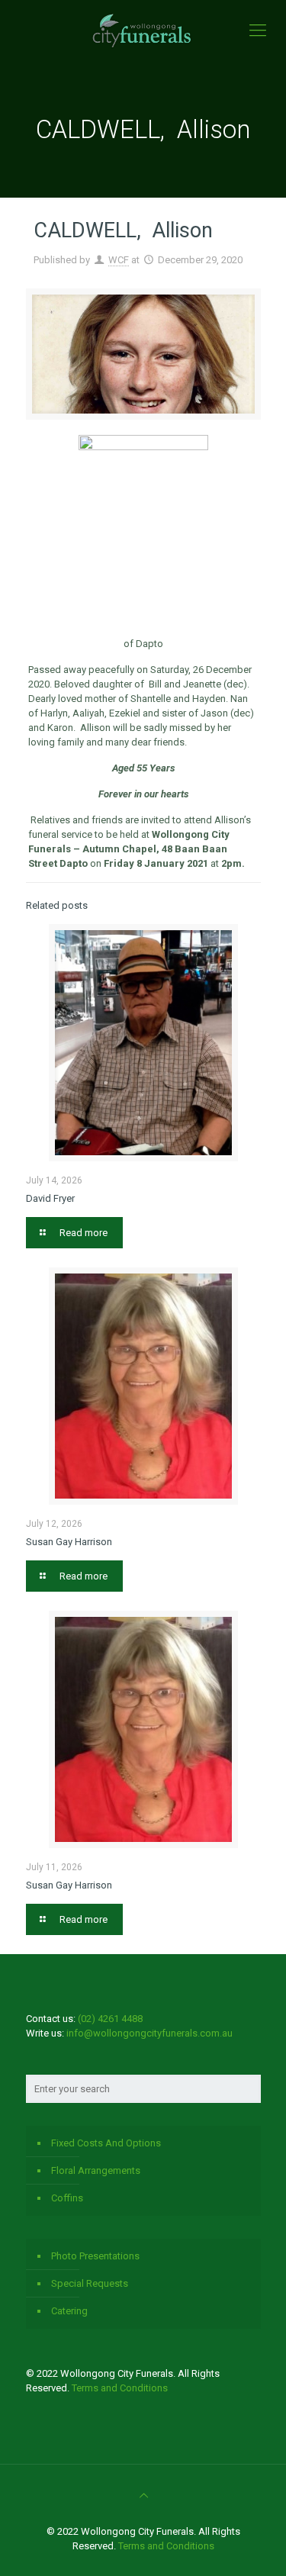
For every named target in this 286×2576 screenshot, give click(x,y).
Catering (69, 2311)
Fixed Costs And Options (106, 2143)
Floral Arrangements (96, 2170)
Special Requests (90, 2283)
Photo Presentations (95, 2256)
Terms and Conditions (120, 2388)
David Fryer (50, 1198)
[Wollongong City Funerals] (143, 31)
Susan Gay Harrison (69, 1542)
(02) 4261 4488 (110, 2019)
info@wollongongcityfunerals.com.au (149, 2033)
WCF (119, 260)
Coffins (67, 2198)
